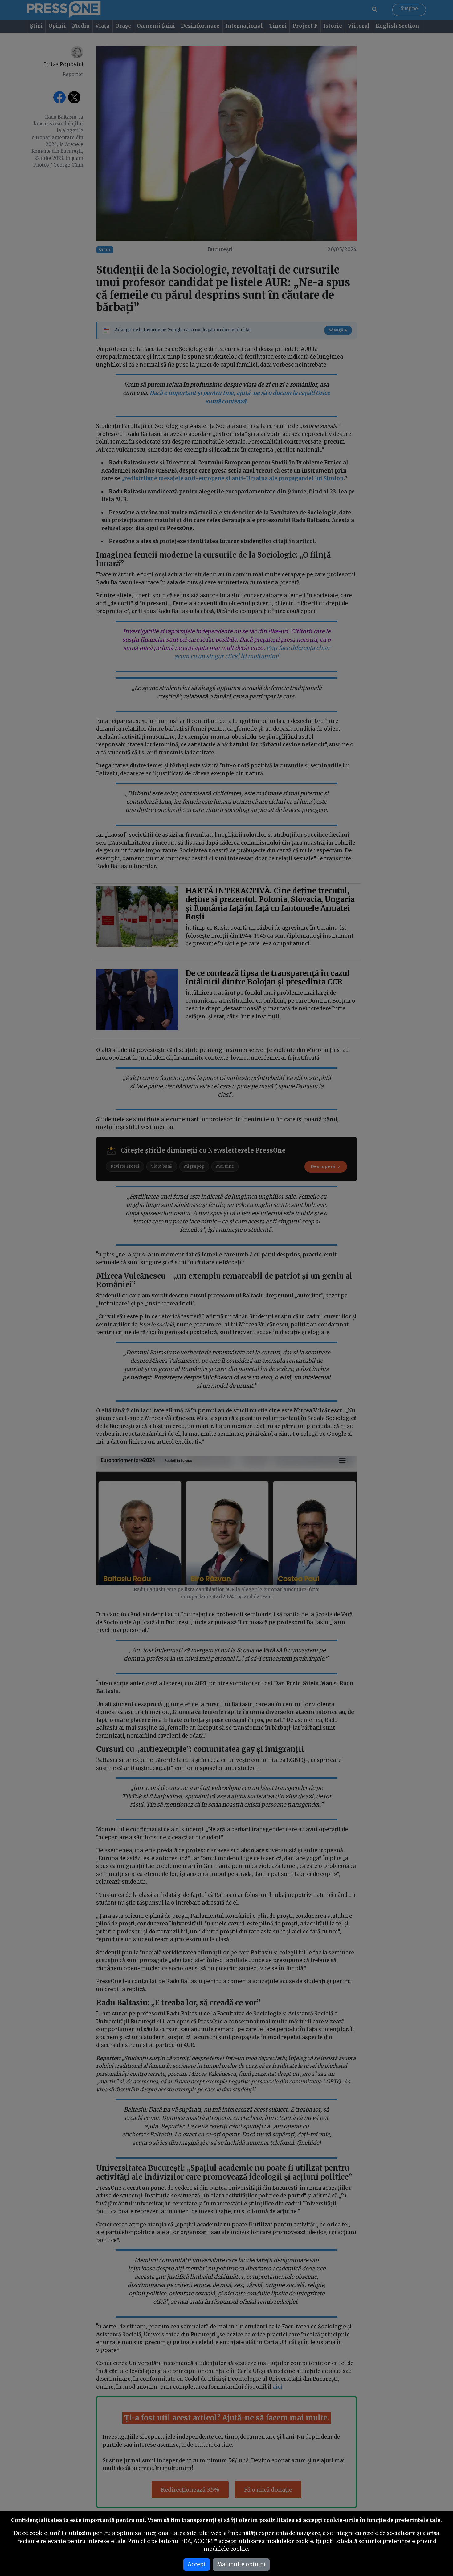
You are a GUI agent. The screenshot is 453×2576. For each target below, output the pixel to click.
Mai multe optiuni (241, 2564)
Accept (197, 2564)
